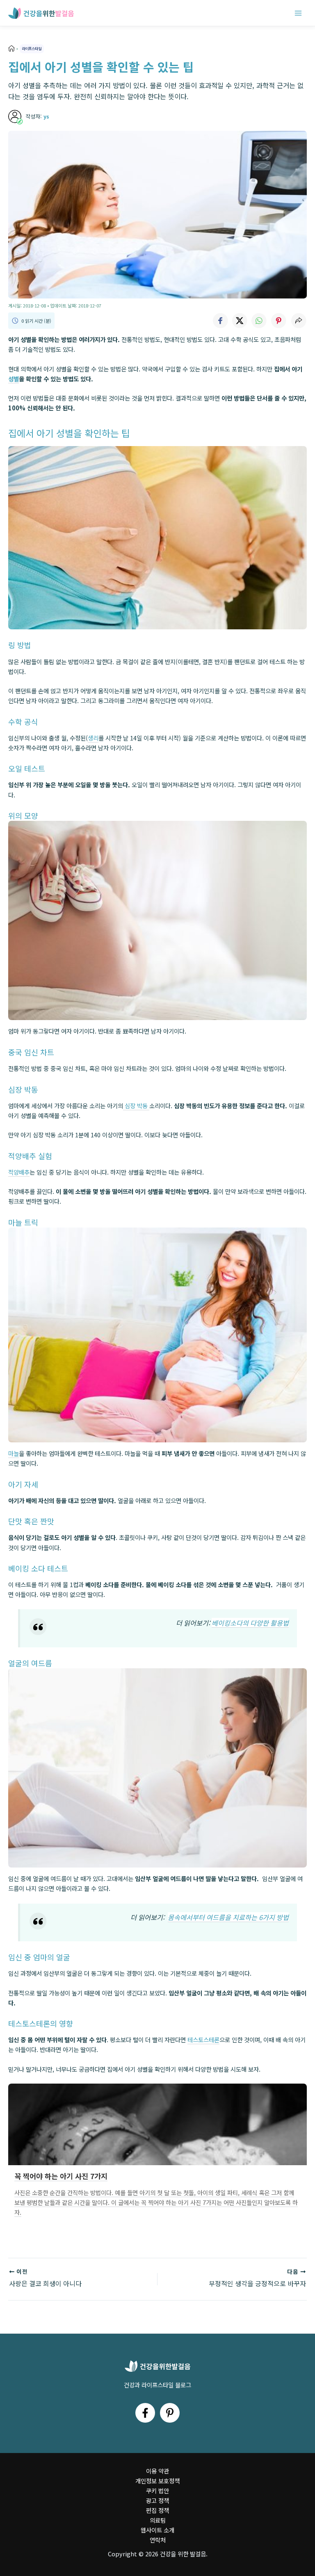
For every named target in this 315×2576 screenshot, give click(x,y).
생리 (93, 738)
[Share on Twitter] (240, 321)
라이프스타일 (32, 48)
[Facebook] (145, 2413)
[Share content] (299, 321)
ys (46, 116)
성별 (14, 379)
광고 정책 (157, 2500)
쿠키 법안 (157, 2491)
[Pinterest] (170, 2413)
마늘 (14, 1453)
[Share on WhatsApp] (259, 321)
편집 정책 (157, 2510)
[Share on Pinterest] (279, 321)
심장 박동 (136, 1106)
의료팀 (158, 2520)
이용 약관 (157, 2471)
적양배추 (19, 1172)
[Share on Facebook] (220, 321)
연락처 (158, 2540)
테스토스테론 (203, 2040)
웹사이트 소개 (157, 2530)
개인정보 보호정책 (157, 2481)
